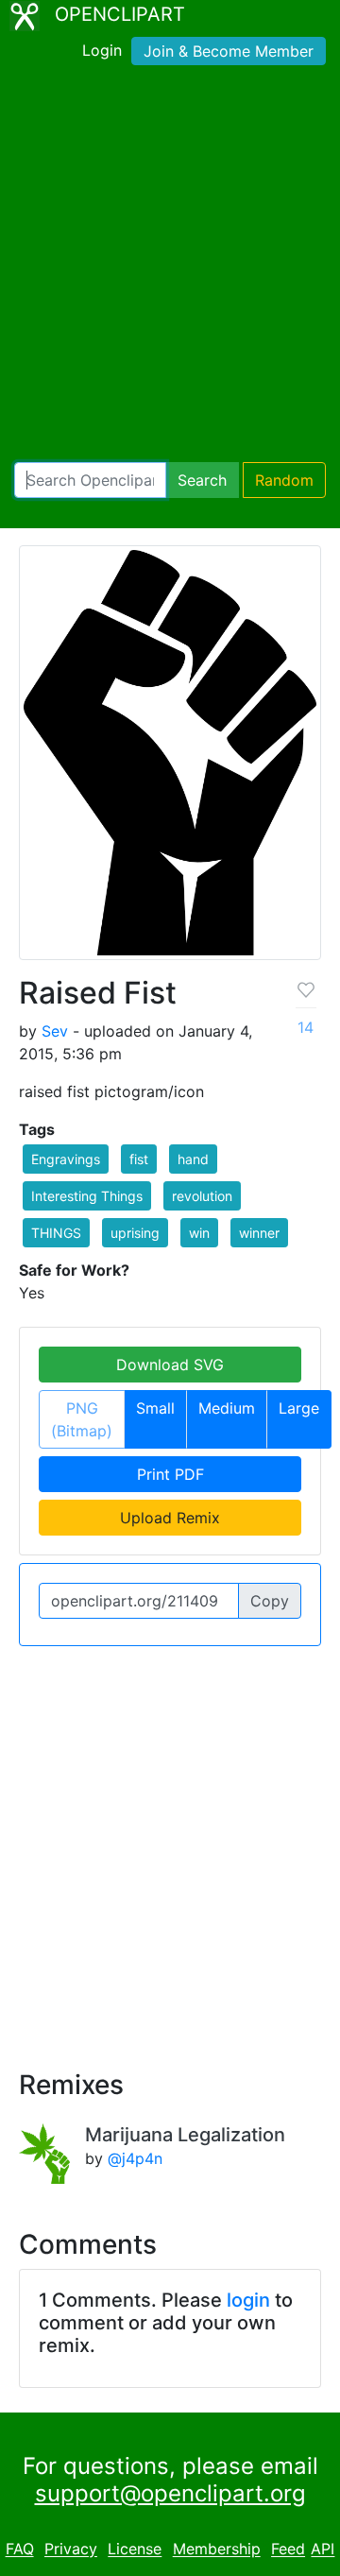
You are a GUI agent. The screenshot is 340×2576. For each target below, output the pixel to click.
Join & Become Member (229, 51)
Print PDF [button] (170, 1474)
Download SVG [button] (170, 1365)
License (135, 2550)
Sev (55, 1031)
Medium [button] (227, 1408)
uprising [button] (135, 1233)
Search (202, 480)
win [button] (199, 1233)
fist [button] (139, 1159)
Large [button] (299, 1408)
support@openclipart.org (170, 2493)
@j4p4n (135, 2158)
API (323, 2550)
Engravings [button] (66, 1159)
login (248, 2300)
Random (284, 480)
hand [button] (193, 1159)
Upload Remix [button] (170, 1518)
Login (102, 50)
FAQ (20, 2550)
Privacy (71, 2550)
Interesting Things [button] (87, 1196)
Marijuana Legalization (185, 2135)
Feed (288, 2550)
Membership (217, 2550)
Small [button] (155, 1408)
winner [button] (259, 1233)
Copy (270, 1601)
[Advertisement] (170, 267)
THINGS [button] (56, 1233)
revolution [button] (202, 1196)
